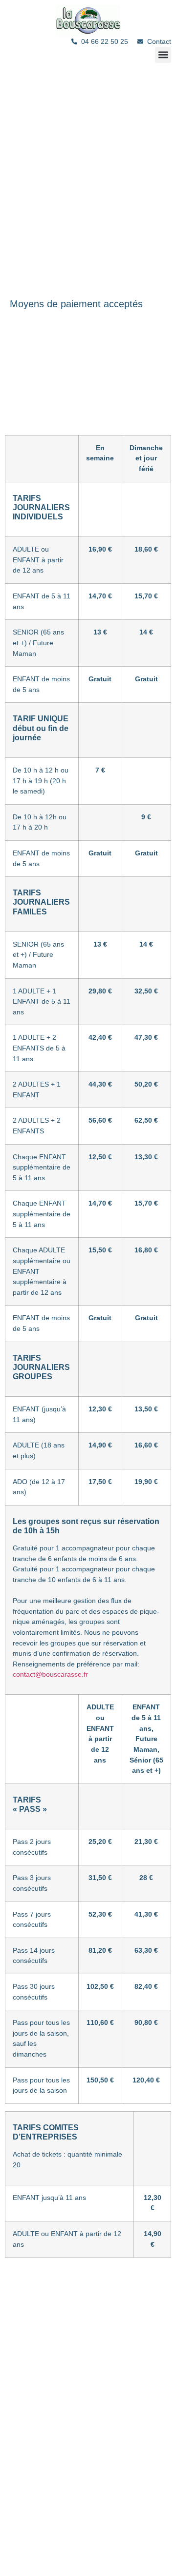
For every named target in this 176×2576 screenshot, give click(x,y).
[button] (163, 55)
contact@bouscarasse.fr (50, 1674)
